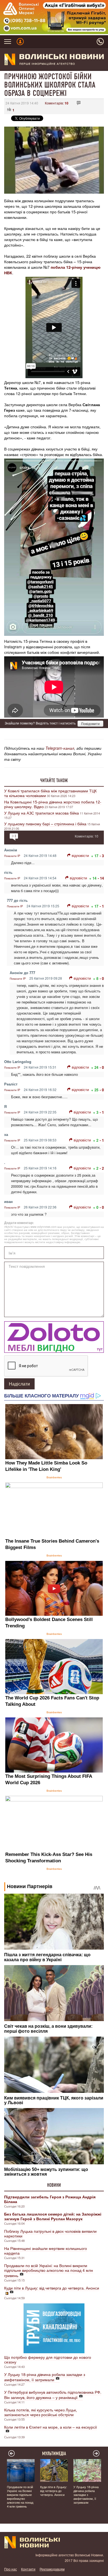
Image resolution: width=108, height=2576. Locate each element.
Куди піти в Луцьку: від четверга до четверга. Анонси (52, 2288)
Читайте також (54, 780)
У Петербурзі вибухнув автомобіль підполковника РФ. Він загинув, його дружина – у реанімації (53, 2395)
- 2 (102, 1168)
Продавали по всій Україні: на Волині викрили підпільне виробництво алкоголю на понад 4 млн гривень (49, 2270)
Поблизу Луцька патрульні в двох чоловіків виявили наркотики (50, 2233)
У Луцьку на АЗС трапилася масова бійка (42, 813)
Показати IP (12, 856)
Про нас (11, 2569)
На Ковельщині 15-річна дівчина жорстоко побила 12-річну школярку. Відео (53, 804)
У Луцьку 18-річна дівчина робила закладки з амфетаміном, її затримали (45, 2377)
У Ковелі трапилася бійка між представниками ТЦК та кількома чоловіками (50, 793)
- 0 (102, 978)
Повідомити (90, 724)
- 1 (102, 906)
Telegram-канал (60, 748)
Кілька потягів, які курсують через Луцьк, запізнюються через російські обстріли (41, 2412)
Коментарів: (57, 103)
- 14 (101, 878)
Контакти (28, 2569)
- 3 (102, 856)
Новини (54, 2185)
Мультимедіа (54, 2454)
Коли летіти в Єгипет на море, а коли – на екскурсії (51, 2427)
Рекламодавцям (52, 2569)
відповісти (80, 855)
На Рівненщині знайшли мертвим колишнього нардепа (46, 2251)
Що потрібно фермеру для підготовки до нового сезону (48, 2359)
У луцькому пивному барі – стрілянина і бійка (45, 824)
